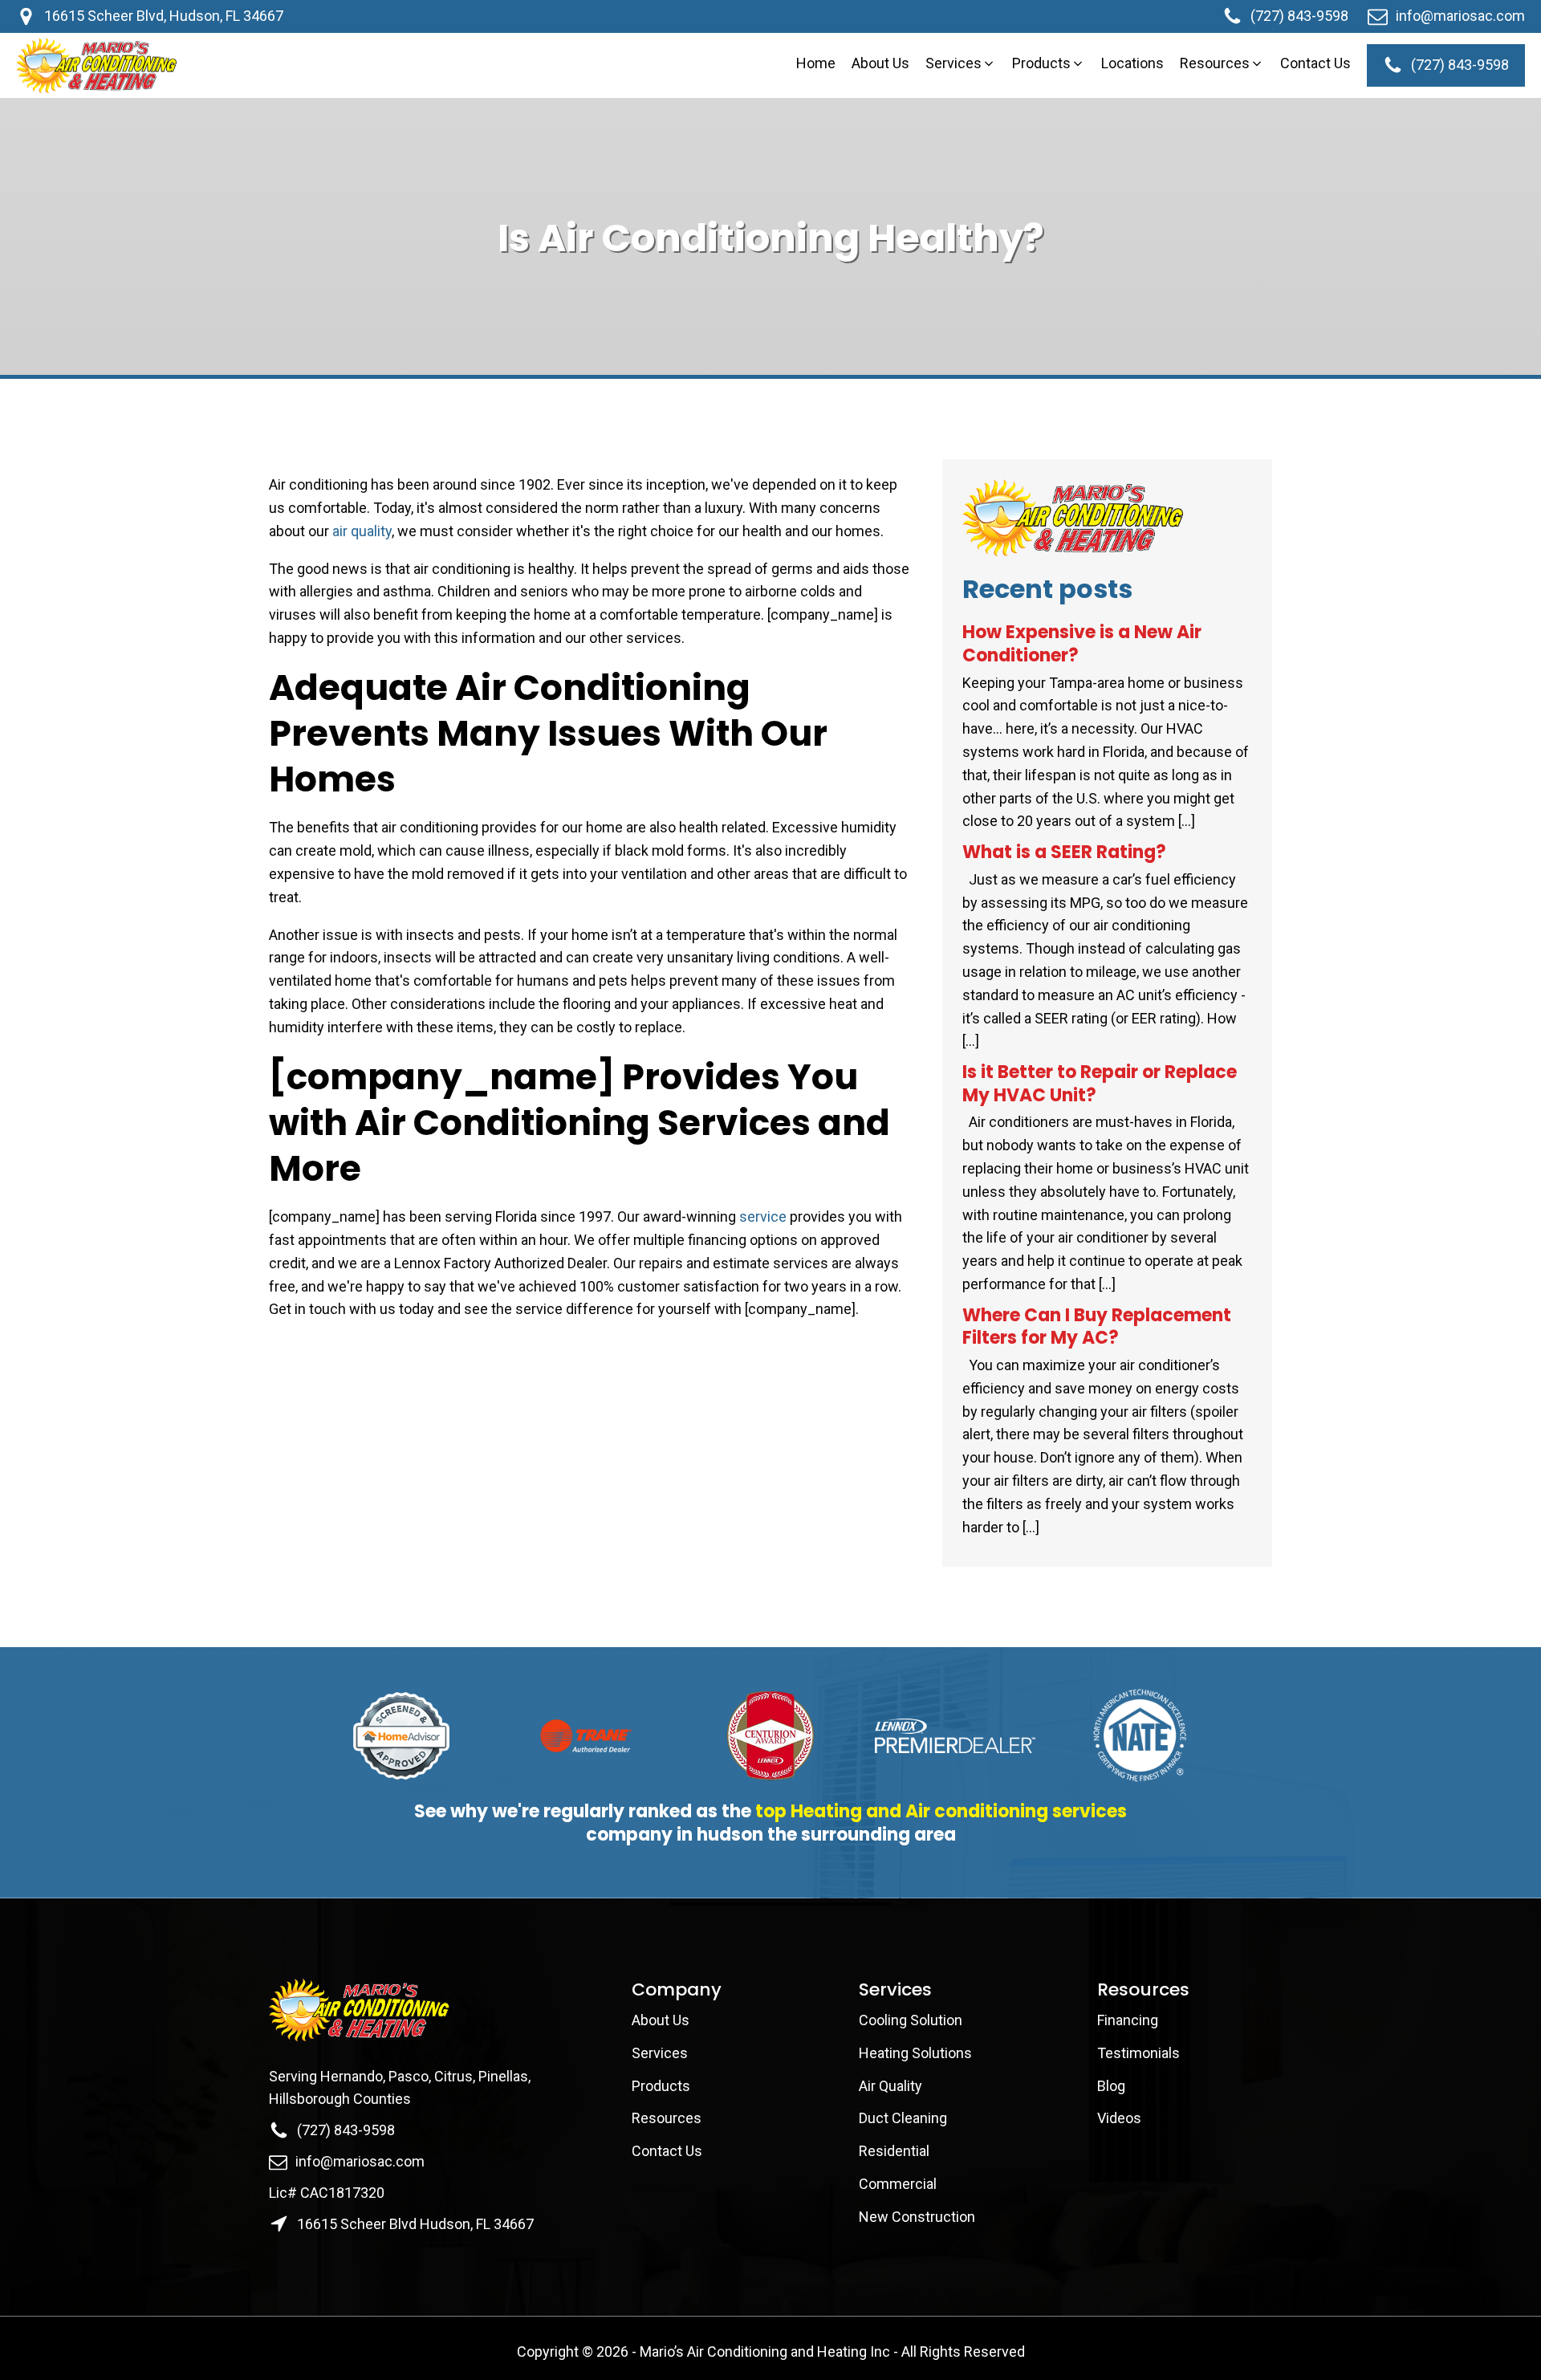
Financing (1128, 2020)
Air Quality (890, 2086)
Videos (1119, 2118)
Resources (667, 2118)
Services (660, 2053)
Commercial (898, 2184)
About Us (662, 2020)
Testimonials (1138, 2053)
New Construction (917, 2217)
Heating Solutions (915, 2053)
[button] (961, 64)
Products (661, 2086)
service (763, 1216)
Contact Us (669, 2151)
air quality (362, 531)
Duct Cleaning (903, 2118)
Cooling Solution (911, 2020)
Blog (1111, 2086)
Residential (894, 2151)
